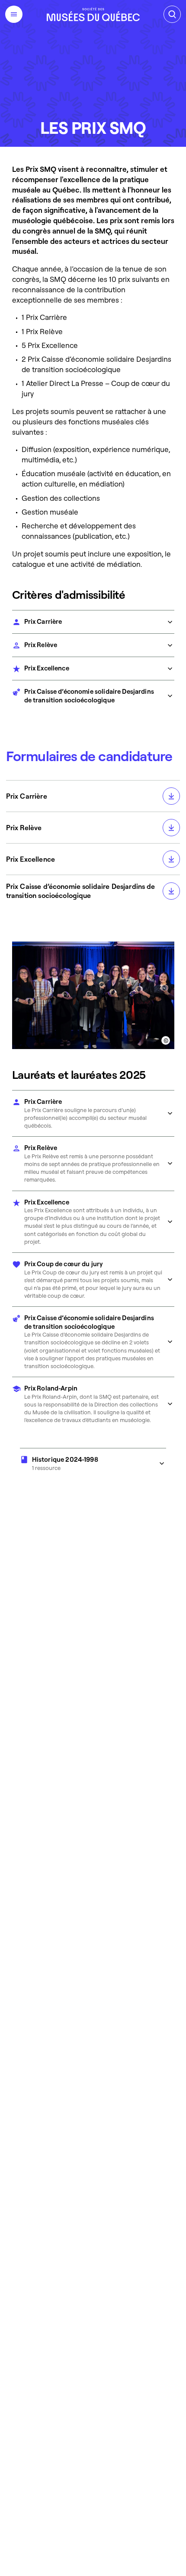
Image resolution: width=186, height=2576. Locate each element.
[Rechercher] (172, 14)
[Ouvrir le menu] (14, 14)
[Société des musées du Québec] (93, 14)
